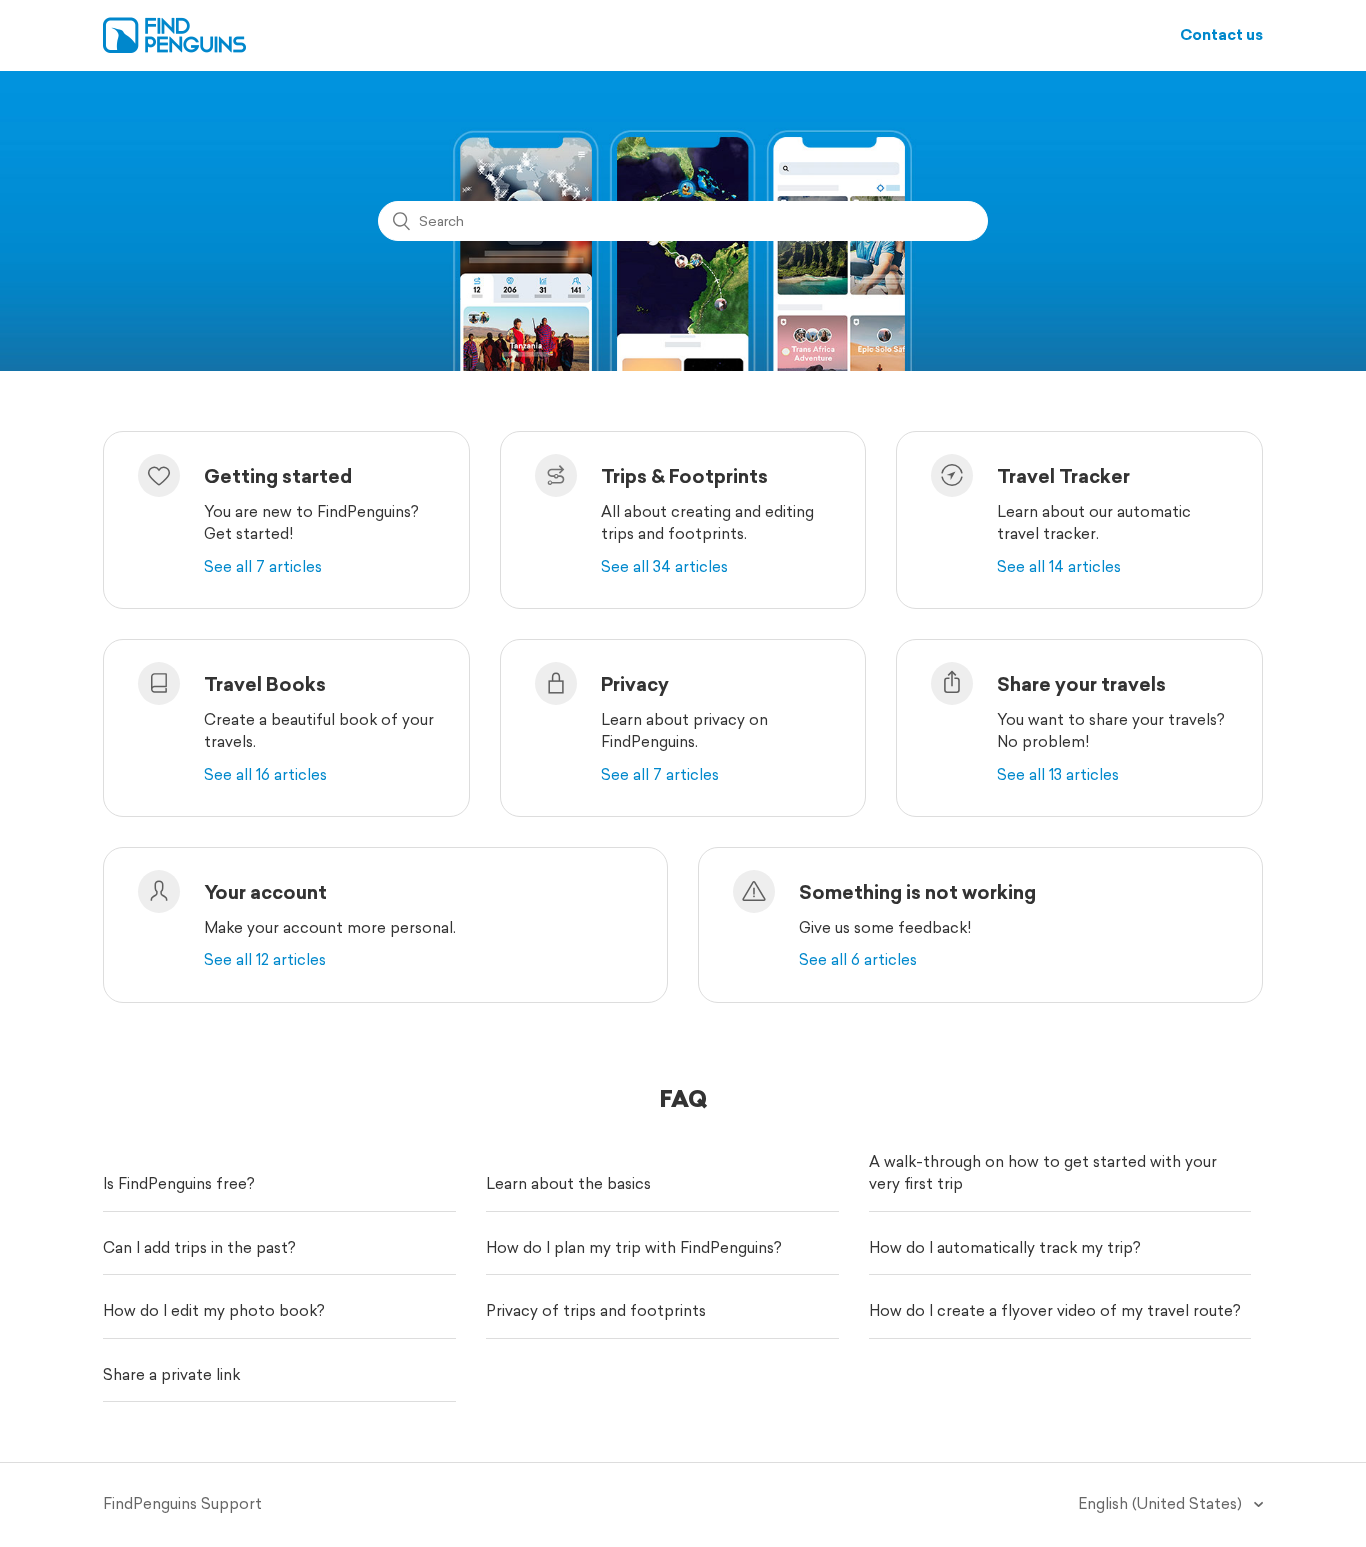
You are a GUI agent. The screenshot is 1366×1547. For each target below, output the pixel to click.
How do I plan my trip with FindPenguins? (634, 1247)
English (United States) (1162, 1503)
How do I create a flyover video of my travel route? (1055, 1310)
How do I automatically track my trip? (1005, 1247)
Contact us (1221, 34)
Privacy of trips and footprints (596, 1310)
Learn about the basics (568, 1183)
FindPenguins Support (182, 1503)
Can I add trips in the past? (199, 1247)
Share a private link (171, 1374)
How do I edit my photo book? (214, 1310)
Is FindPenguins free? (179, 1183)
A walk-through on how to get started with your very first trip (1043, 1173)
